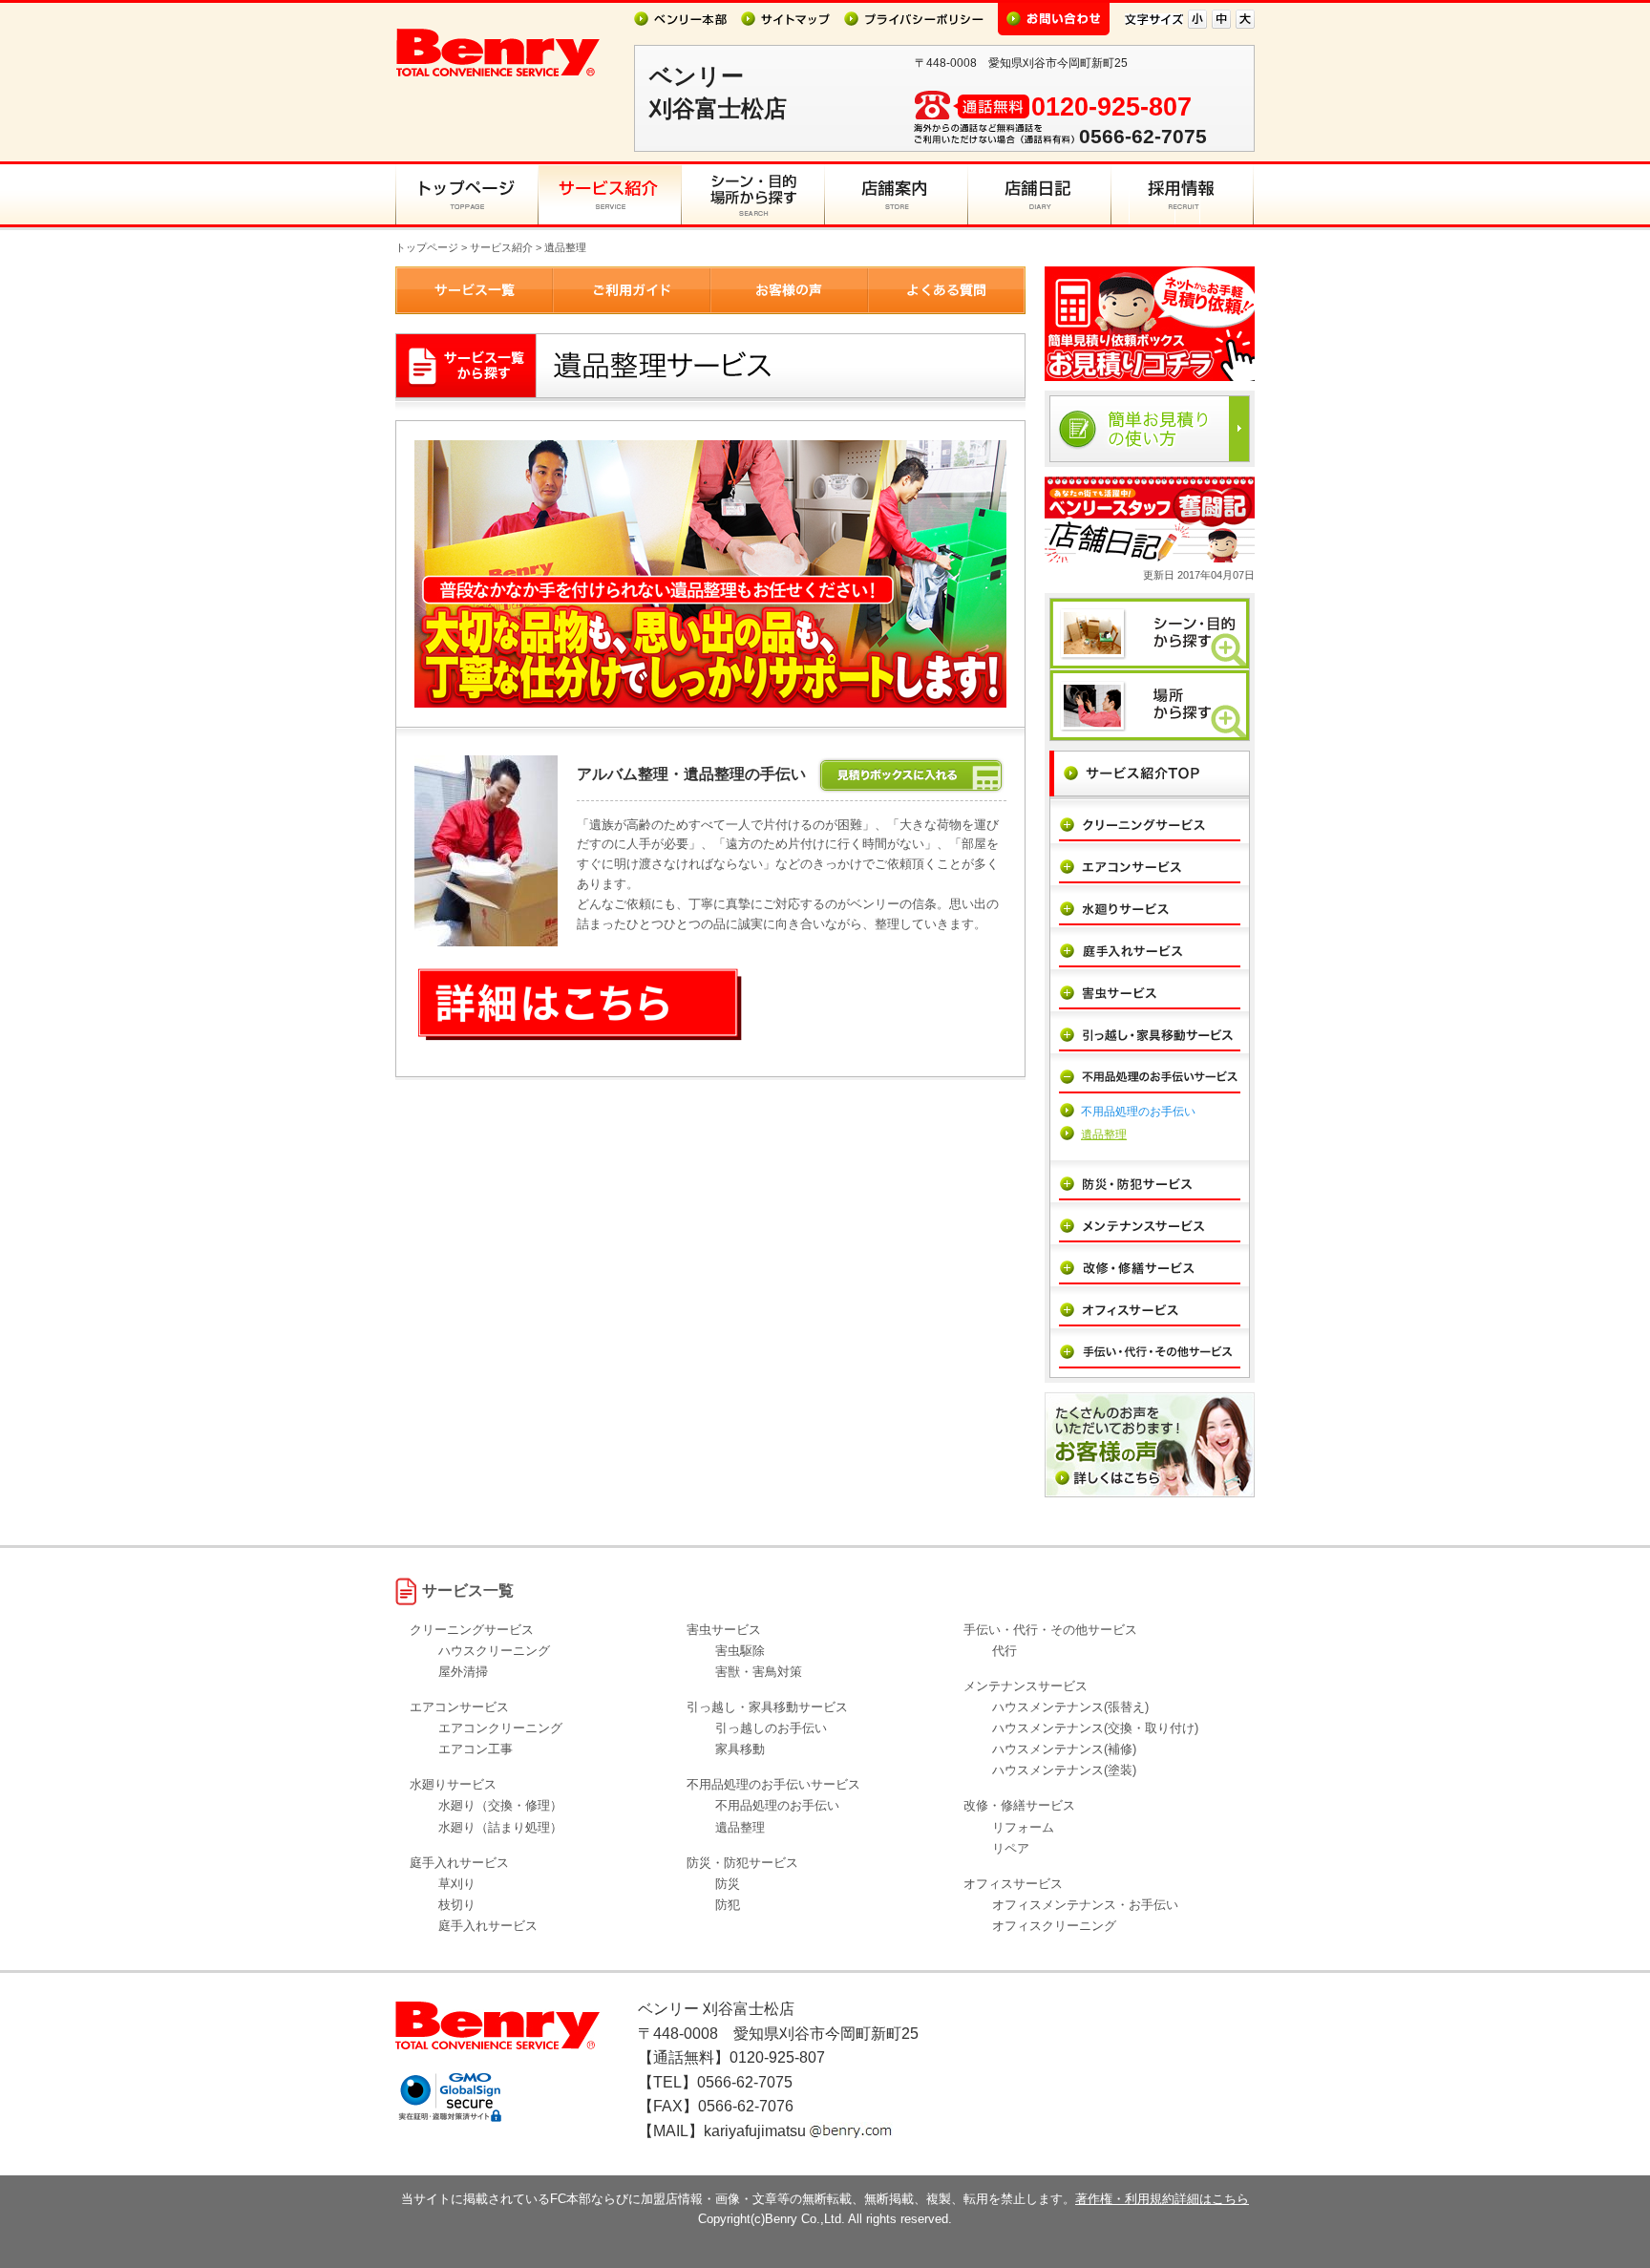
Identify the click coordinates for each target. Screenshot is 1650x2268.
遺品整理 (1104, 1134)
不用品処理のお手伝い (1138, 1112)
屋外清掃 (463, 1672)
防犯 (728, 1905)
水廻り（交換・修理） (500, 1805)
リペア (1011, 1848)
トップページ (427, 247)
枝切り (457, 1905)
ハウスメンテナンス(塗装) (1064, 1770)
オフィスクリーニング (1054, 1926)
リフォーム (1023, 1827)
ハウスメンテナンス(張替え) (1070, 1707)
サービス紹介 (501, 247)
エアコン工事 (476, 1749)
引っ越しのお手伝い (771, 1728)
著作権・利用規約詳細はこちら (1162, 2199)
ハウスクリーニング (494, 1651)
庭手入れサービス (488, 1926)
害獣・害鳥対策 (759, 1672)
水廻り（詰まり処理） (500, 1827)
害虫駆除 (740, 1651)
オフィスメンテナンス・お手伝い (1085, 1905)
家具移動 (740, 1749)
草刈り (457, 1884)
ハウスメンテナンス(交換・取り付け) (1095, 1728)
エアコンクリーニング (500, 1728)
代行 (1005, 1651)
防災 (728, 1884)
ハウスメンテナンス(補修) (1064, 1749)
